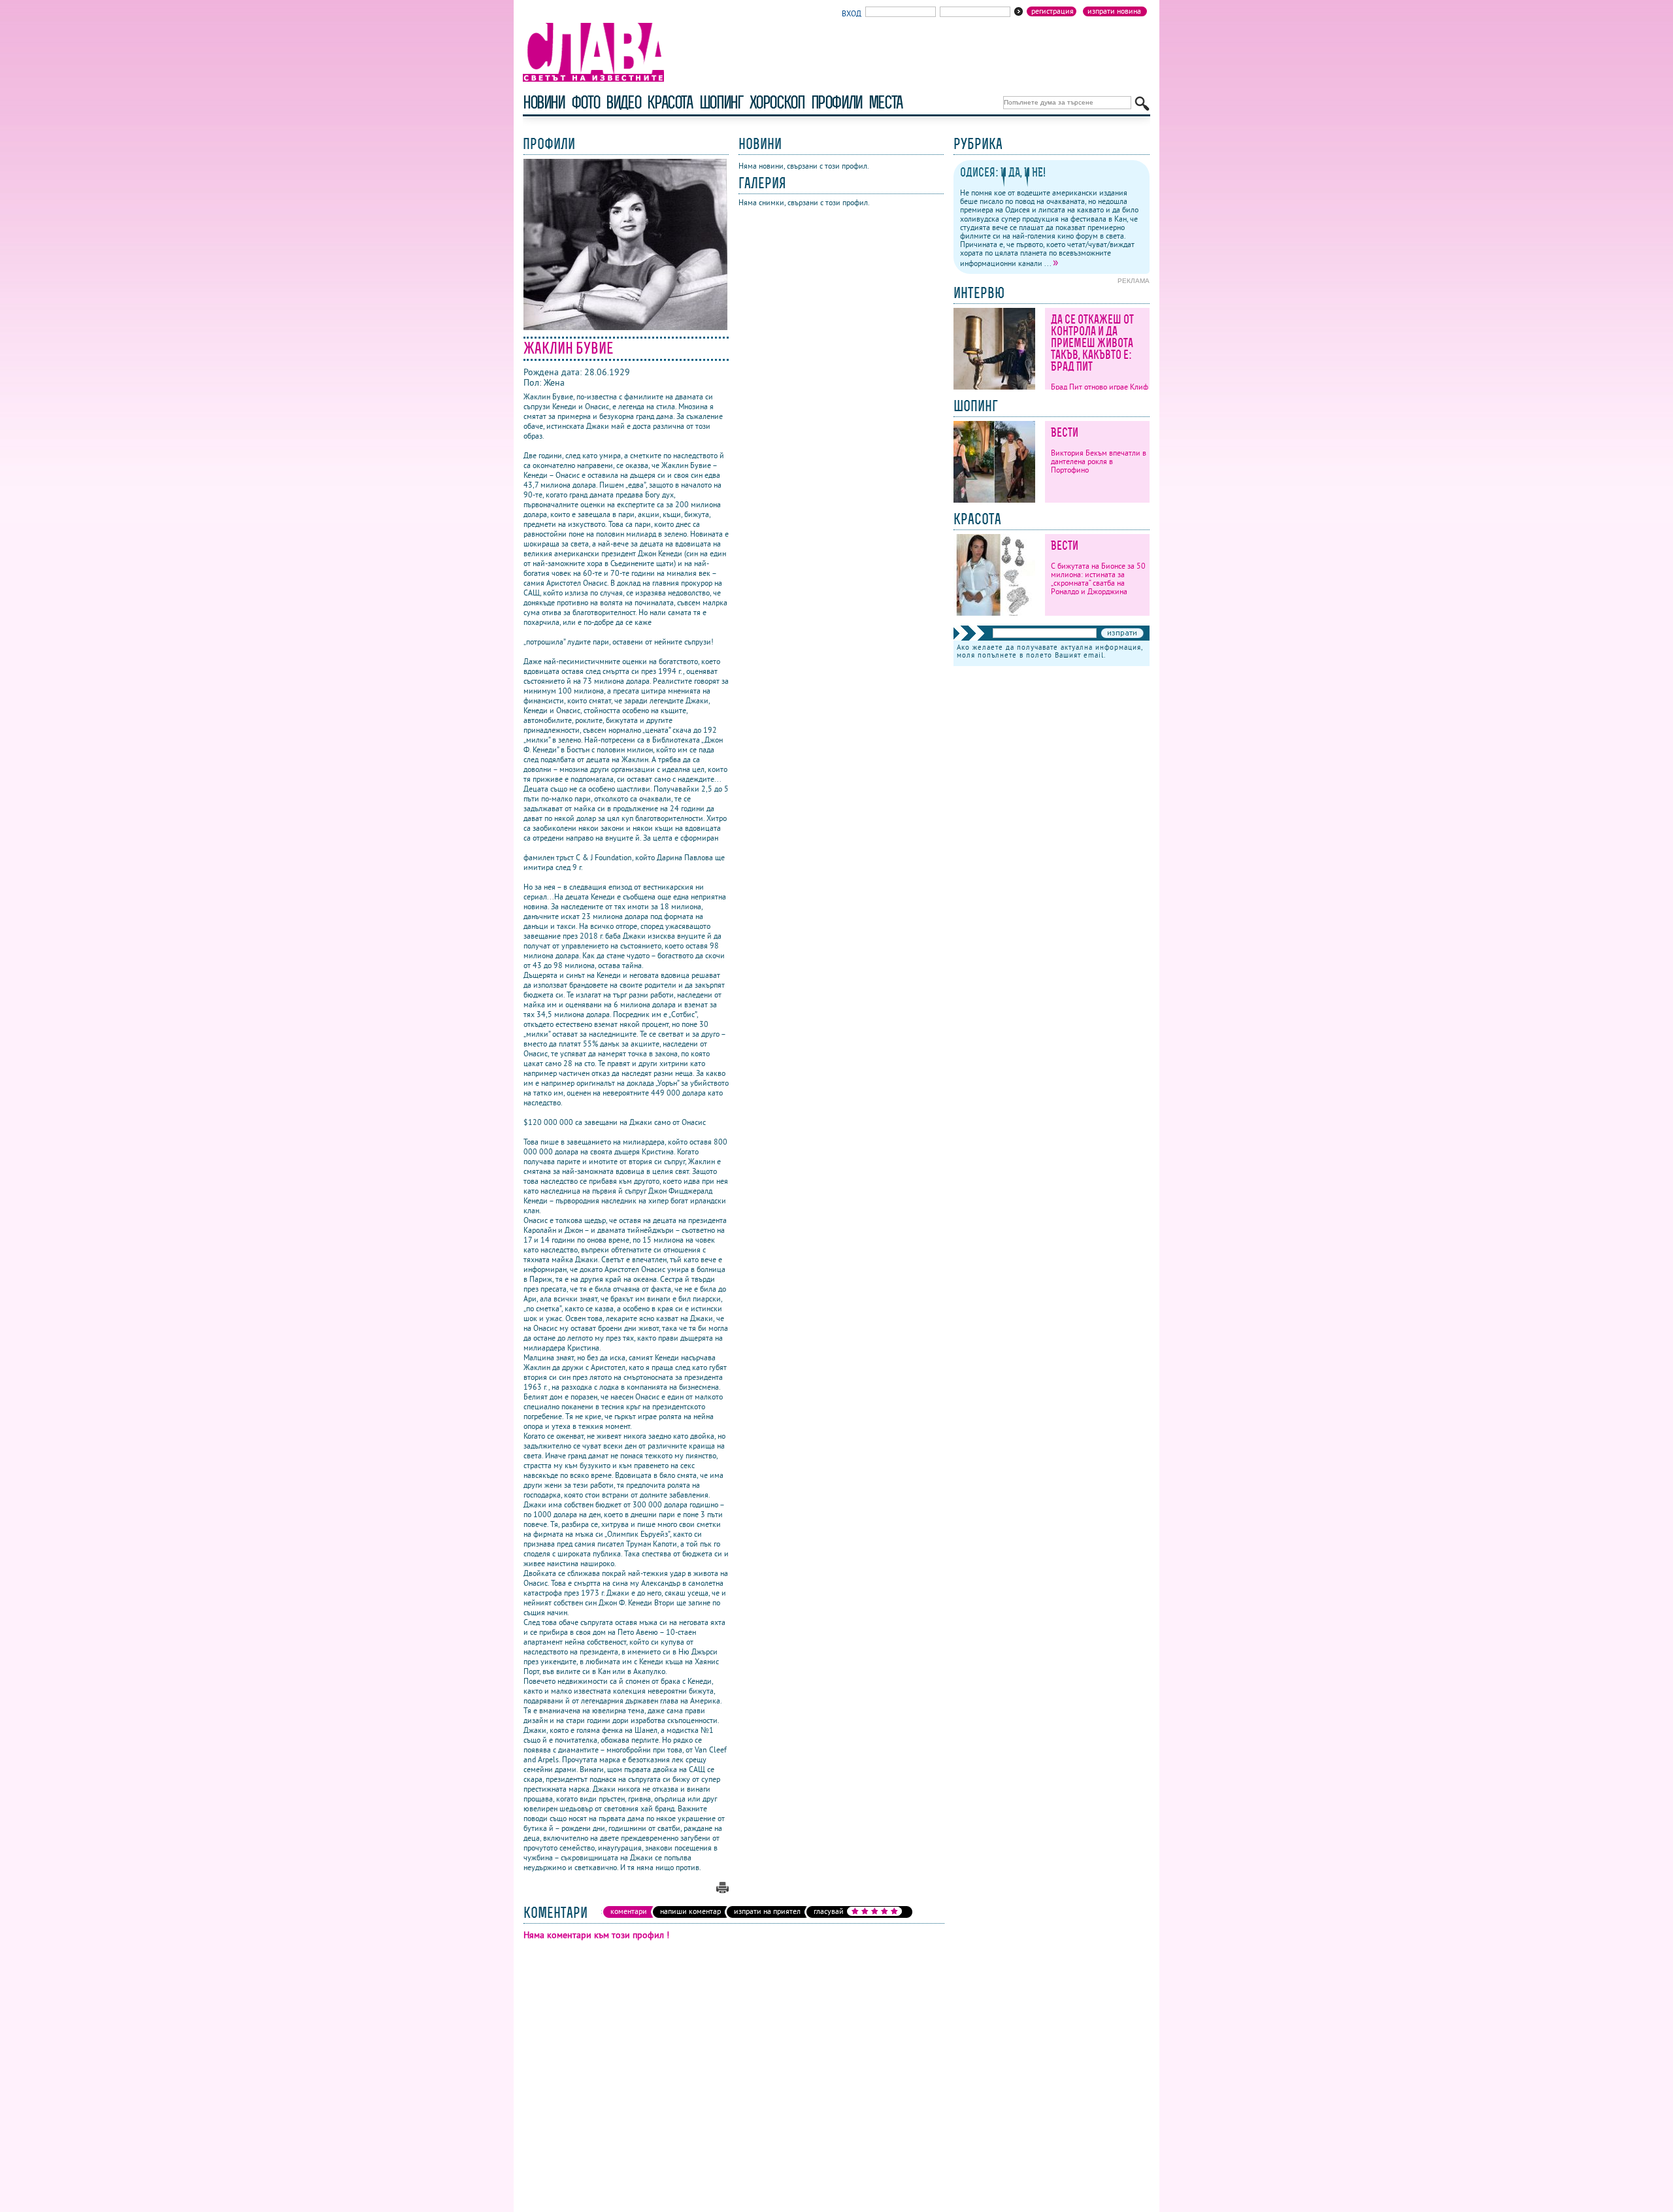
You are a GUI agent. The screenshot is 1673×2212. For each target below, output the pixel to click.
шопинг (721, 102)
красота (670, 102)
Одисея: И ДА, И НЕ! (1003, 172)
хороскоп (777, 102)
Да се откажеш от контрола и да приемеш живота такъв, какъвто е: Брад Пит (1092, 343)
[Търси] (1142, 104)
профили (836, 102)
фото (586, 102)
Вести (1065, 432)
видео (623, 102)
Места (886, 102)
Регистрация (1052, 11)
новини (544, 102)
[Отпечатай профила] (722, 1890)
